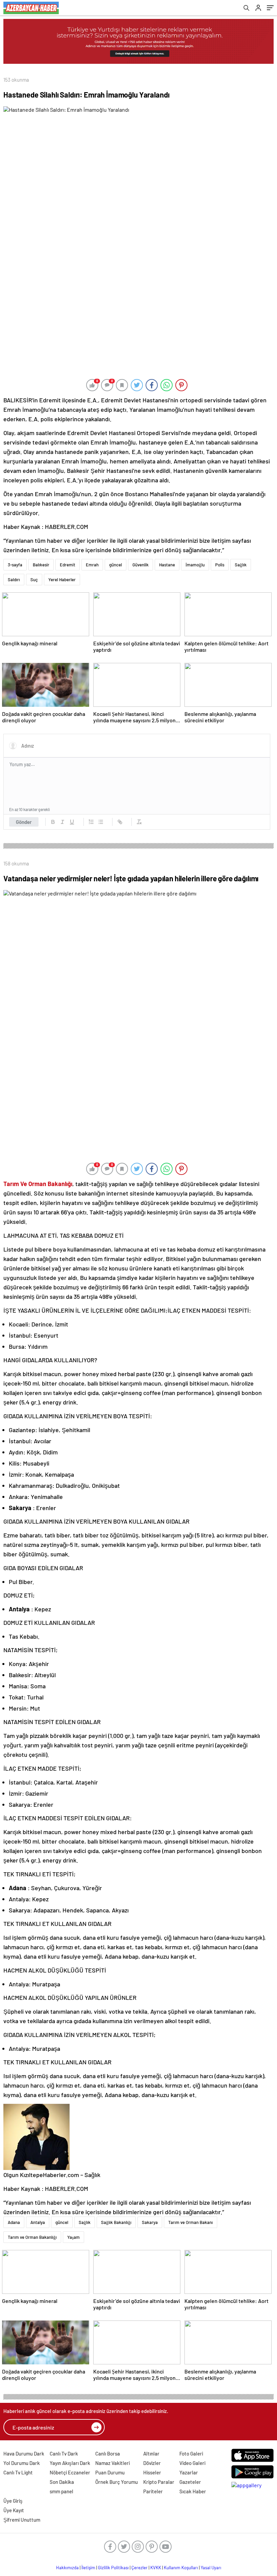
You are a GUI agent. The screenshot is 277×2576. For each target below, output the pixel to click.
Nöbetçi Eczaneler (70, 2472)
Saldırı (14, 580)
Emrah (92, 565)
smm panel (61, 2491)
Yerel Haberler (62, 580)
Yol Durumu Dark (22, 2463)
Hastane (167, 565)
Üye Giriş (13, 2501)
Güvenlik (141, 565)
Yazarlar (189, 2472)
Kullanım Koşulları (181, 2568)
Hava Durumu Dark (24, 2453)
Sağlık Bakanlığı (116, 2222)
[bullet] (101, 822)
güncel (116, 565)
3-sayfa (15, 565)
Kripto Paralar (159, 2482)
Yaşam (73, 2237)
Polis (220, 565)
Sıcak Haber (193, 2491)
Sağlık (241, 565)
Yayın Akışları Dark (70, 2463)
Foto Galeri (191, 2453)
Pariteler (153, 2491)
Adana (14, 2222)
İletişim (88, 2568)
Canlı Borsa (108, 2453)
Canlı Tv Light (18, 2472)
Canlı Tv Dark (64, 2453)
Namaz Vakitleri (112, 2463)
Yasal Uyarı (211, 2568)
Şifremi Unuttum (22, 2520)
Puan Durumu (110, 2472)
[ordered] (91, 822)
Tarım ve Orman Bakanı (191, 2222)
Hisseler (152, 2472)
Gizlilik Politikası (113, 2568)
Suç (34, 580)
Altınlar (151, 2453)
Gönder (24, 822)
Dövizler (152, 2463)
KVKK (156, 2568)
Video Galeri (192, 2463)
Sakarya (150, 2222)
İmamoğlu (195, 565)
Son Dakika (62, 2482)
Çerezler (140, 2568)
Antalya (38, 2222)
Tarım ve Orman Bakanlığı (32, 2237)
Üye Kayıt (14, 2510)
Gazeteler (190, 2482)
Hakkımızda (67, 2568)
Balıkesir (41, 565)
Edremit (68, 565)
